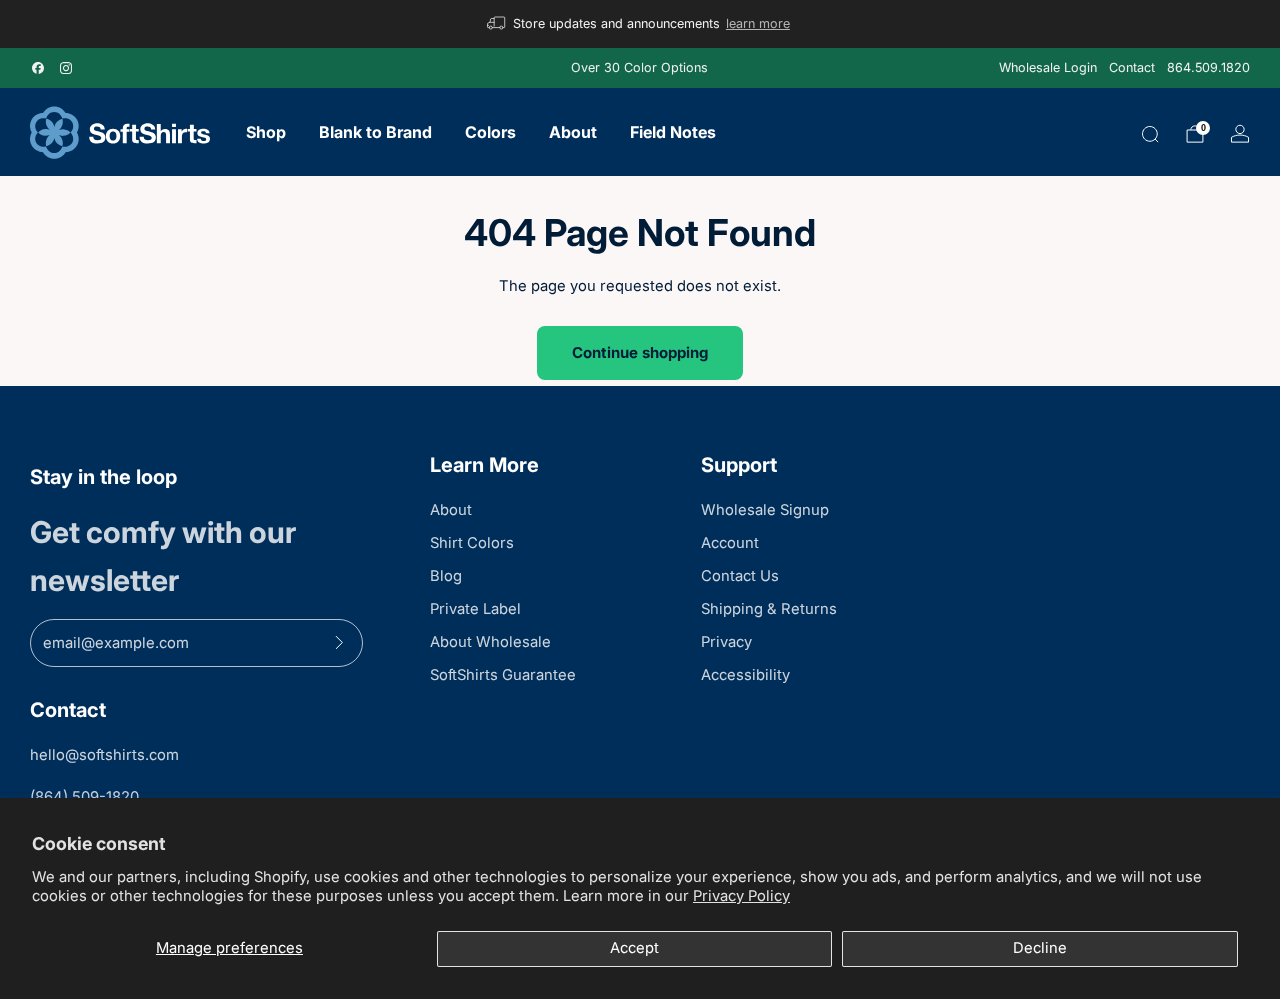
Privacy (726, 642)
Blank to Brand (375, 132)
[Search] (1150, 134)
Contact (1132, 67)
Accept (634, 948)
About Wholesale (490, 642)
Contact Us (740, 576)
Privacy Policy (741, 896)
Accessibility (745, 675)
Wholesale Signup (765, 510)
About (573, 132)
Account (730, 543)
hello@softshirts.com (104, 755)
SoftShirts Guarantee (503, 675)
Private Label (475, 609)
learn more (758, 23)
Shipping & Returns (769, 609)
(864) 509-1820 (84, 797)
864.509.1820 (1208, 67)
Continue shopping (640, 352)
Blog (446, 576)
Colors (490, 132)
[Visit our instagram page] (66, 68)
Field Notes (673, 132)
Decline (1040, 948)
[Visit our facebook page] (38, 68)
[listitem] (640, 24)
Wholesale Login (1048, 67)
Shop (266, 132)
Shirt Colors (472, 543)
